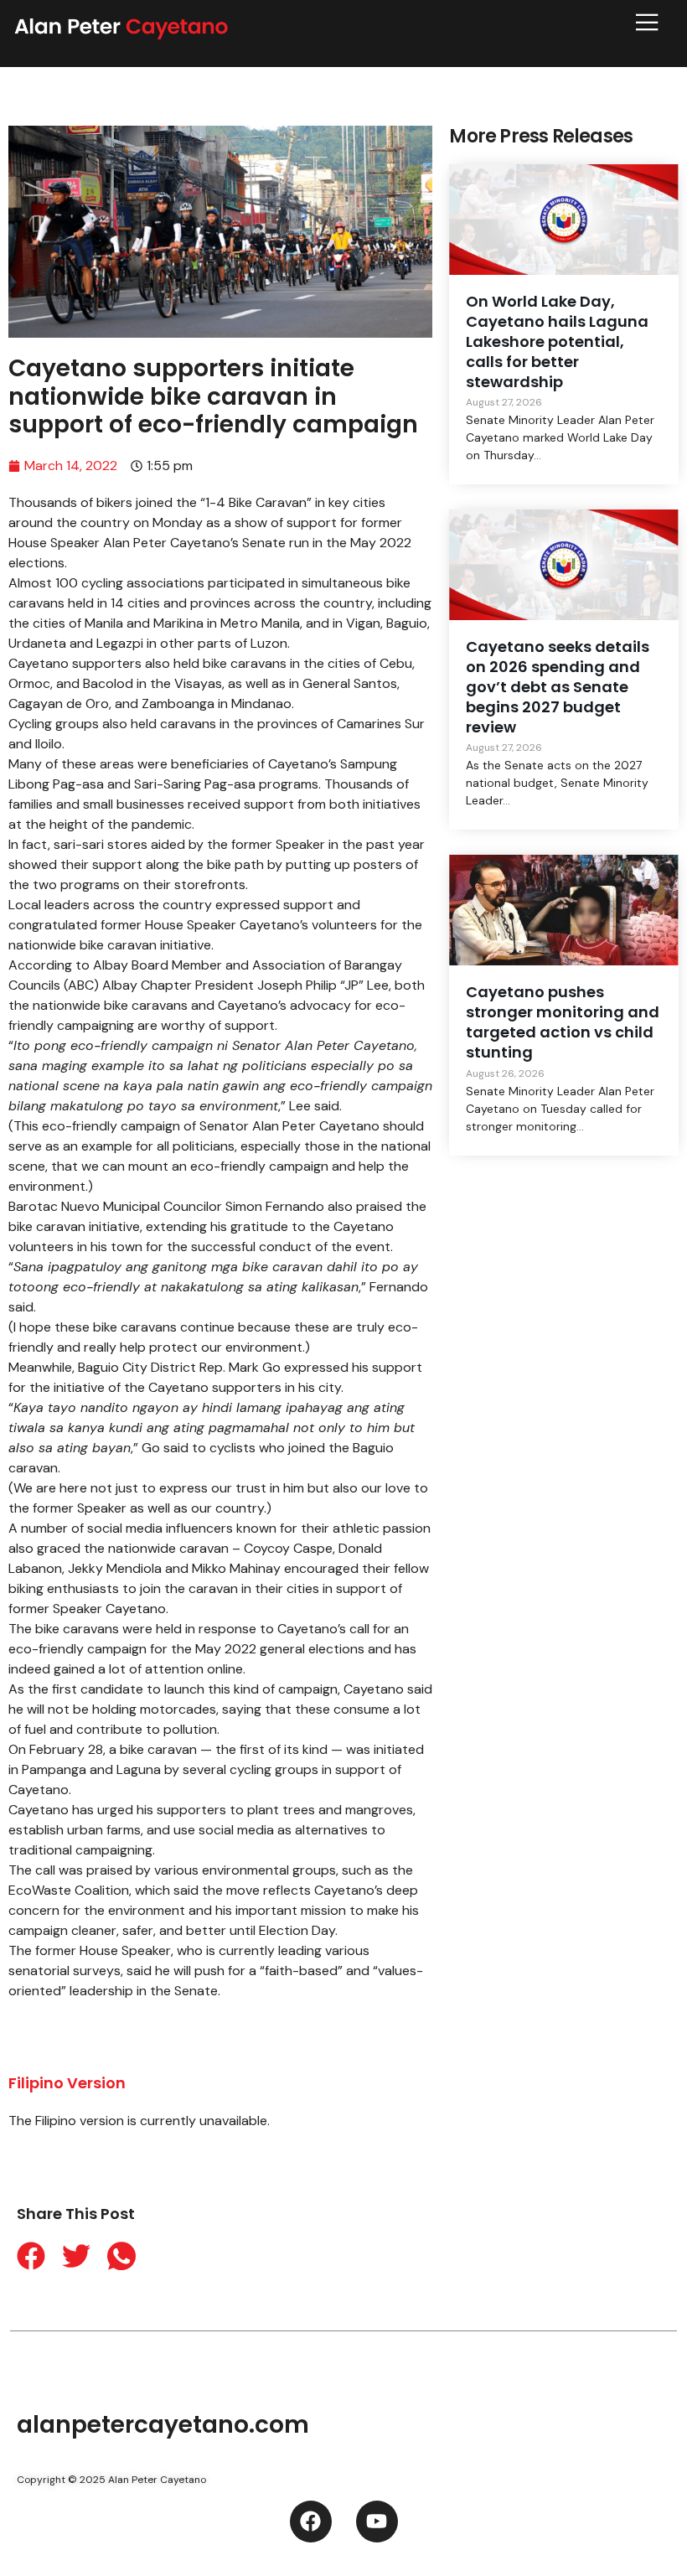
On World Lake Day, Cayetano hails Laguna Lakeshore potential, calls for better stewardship (557, 341)
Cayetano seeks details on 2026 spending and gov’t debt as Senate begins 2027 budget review (558, 686)
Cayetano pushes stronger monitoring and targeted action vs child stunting (563, 1022)
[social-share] (23, 2256)
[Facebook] (311, 2522)
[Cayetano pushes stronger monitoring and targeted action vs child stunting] (563, 910)
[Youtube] (377, 2522)
